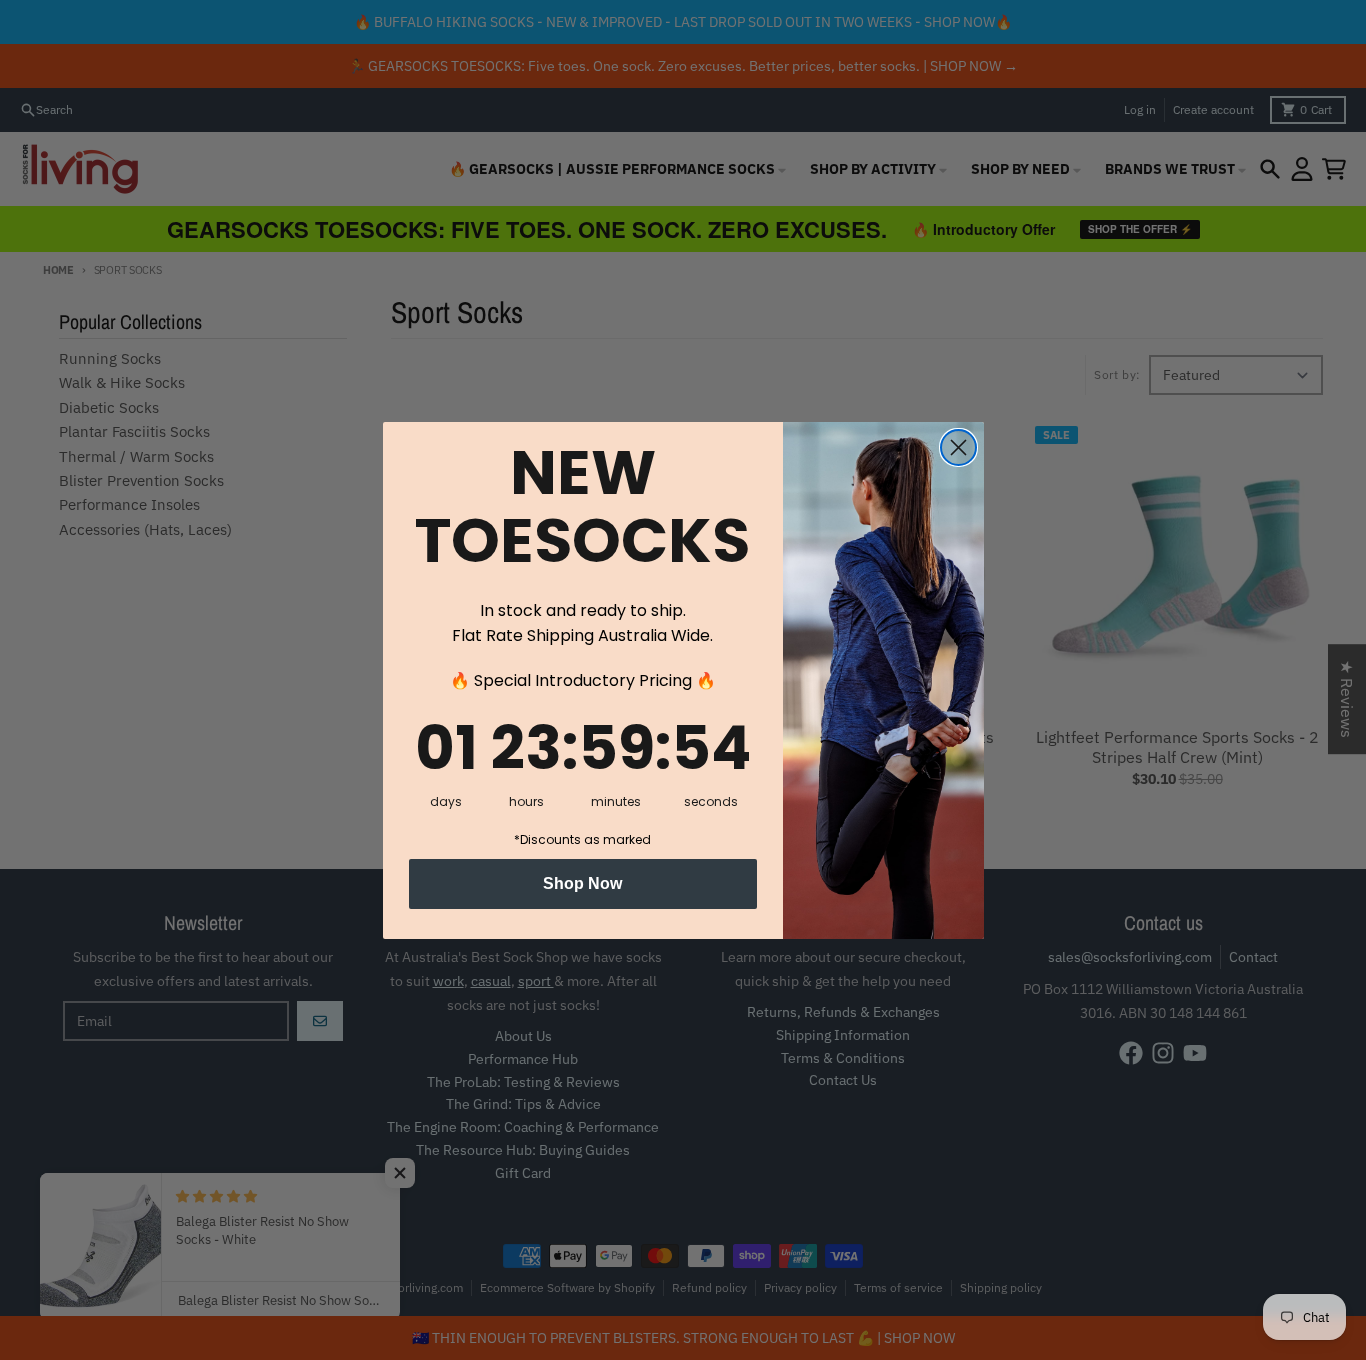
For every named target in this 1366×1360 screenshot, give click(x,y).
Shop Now (582, 883)
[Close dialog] (958, 447)
